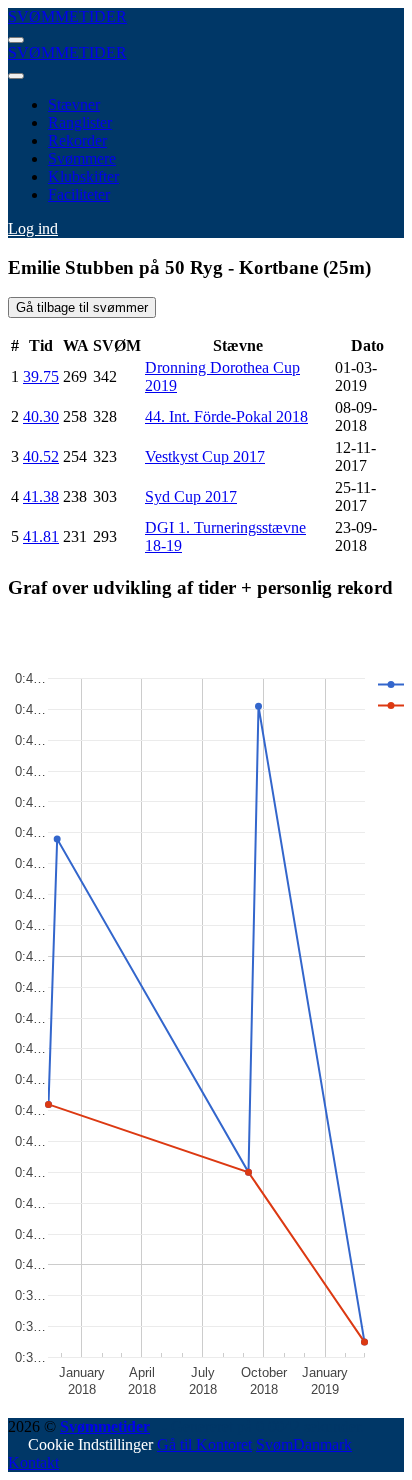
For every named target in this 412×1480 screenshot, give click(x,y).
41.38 (41, 496)
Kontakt (33, 1462)
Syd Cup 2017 (191, 496)
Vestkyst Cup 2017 (205, 456)
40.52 (41, 456)
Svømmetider (105, 1426)
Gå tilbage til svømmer (82, 307)
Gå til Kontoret (204, 1444)
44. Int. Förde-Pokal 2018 (226, 416)
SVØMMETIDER (67, 16)
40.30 (41, 416)
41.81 (41, 536)
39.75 (41, 376)
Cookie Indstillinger (90, 1444)
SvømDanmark (304, 1444)
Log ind (33, 228)
